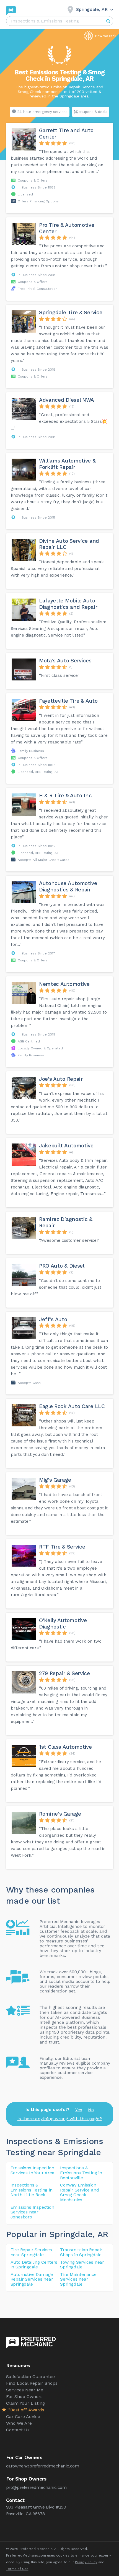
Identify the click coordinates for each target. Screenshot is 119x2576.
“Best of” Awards (26, 2410)
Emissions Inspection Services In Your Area (33, 2170)
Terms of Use (17, 2569)
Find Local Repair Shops (32, 2383)
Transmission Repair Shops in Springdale (81, 2252)
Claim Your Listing (25, 2403)
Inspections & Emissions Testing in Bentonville (81, 2173)
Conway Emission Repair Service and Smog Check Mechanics (79, 2192)
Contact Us (18, 2430)
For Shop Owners (24, 2397)
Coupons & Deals (93, 112)
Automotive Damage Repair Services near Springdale (32, 2279)
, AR (100, 2234)
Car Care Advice (23, 2417)
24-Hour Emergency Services (42, 112)
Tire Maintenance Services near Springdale (78, 2279)
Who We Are (19, 2423)
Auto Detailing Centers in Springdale (34, 2265)
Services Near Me (25, 2390)
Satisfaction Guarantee (30, 2377)
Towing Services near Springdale (82, 2265)
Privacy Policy (86, 2562)
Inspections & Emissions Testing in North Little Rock (32, 2190)
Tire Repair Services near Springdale (31, 2252)
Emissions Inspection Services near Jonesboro (32, 2212)
